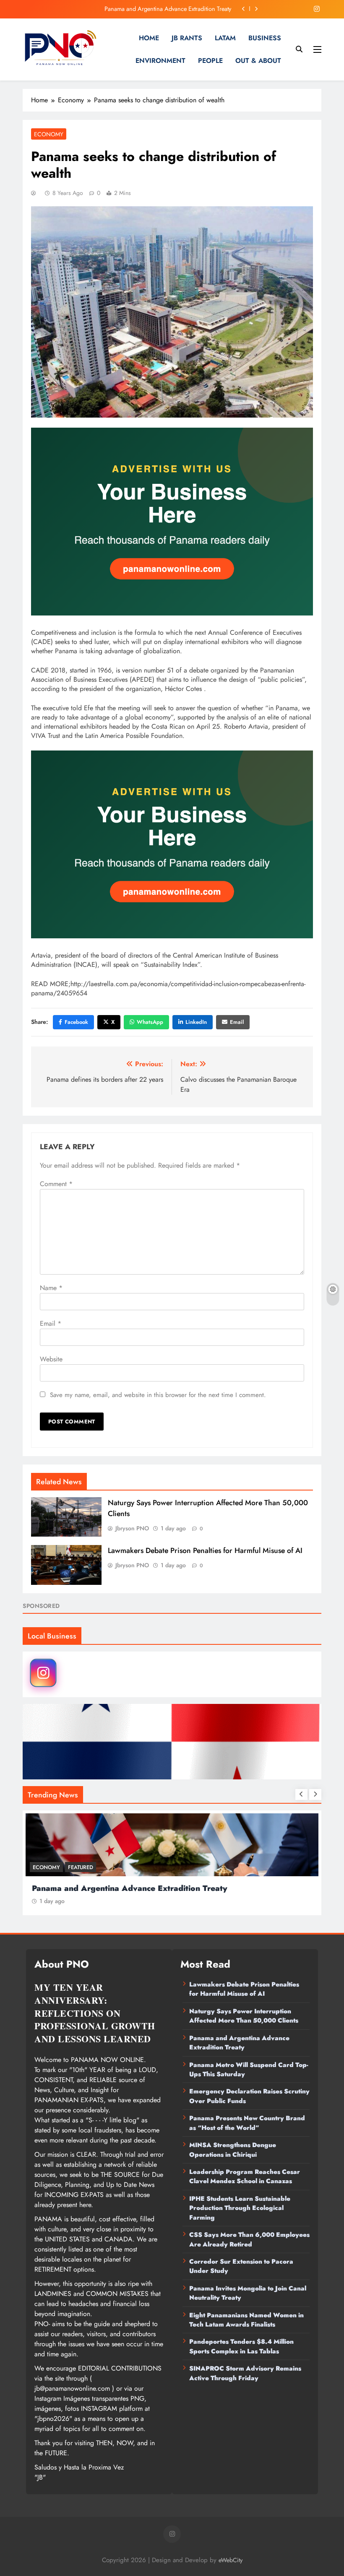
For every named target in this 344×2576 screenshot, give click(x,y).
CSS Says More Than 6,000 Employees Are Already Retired (249, 2239)
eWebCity (231, 2560)
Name (51, 1288)
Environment (160, 61)
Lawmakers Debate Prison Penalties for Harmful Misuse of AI (205, 1550)
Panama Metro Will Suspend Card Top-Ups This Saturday (159, 9)
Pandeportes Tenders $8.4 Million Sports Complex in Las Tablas (241, 2346)
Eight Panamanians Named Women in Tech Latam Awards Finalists (246, 2320)
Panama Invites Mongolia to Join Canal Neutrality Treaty (248, 2293)
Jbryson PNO (132, 1528)
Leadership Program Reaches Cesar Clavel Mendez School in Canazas (245, 2176)
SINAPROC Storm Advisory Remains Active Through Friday (245, 2373)
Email (237, 1022)
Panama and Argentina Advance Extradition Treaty (239, 2043)
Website (51, 1359)
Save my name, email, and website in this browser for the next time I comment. (158, 1395)
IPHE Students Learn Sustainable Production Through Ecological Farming (240, 2208)
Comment (56, 1184)
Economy (49, 134)
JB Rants (187, 38)
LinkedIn (196, 1022)
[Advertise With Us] (172, 522)
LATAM (225, 38)
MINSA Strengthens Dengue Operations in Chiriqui (233, 2150)
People (210, 61)
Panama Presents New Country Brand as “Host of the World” (247, 2123)
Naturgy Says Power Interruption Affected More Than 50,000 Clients (244, 2016)
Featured (81, 1867)
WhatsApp (150, 1022)
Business (265, 38)
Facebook (76, 1022)
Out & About (258, 61)
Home (149, 38)
